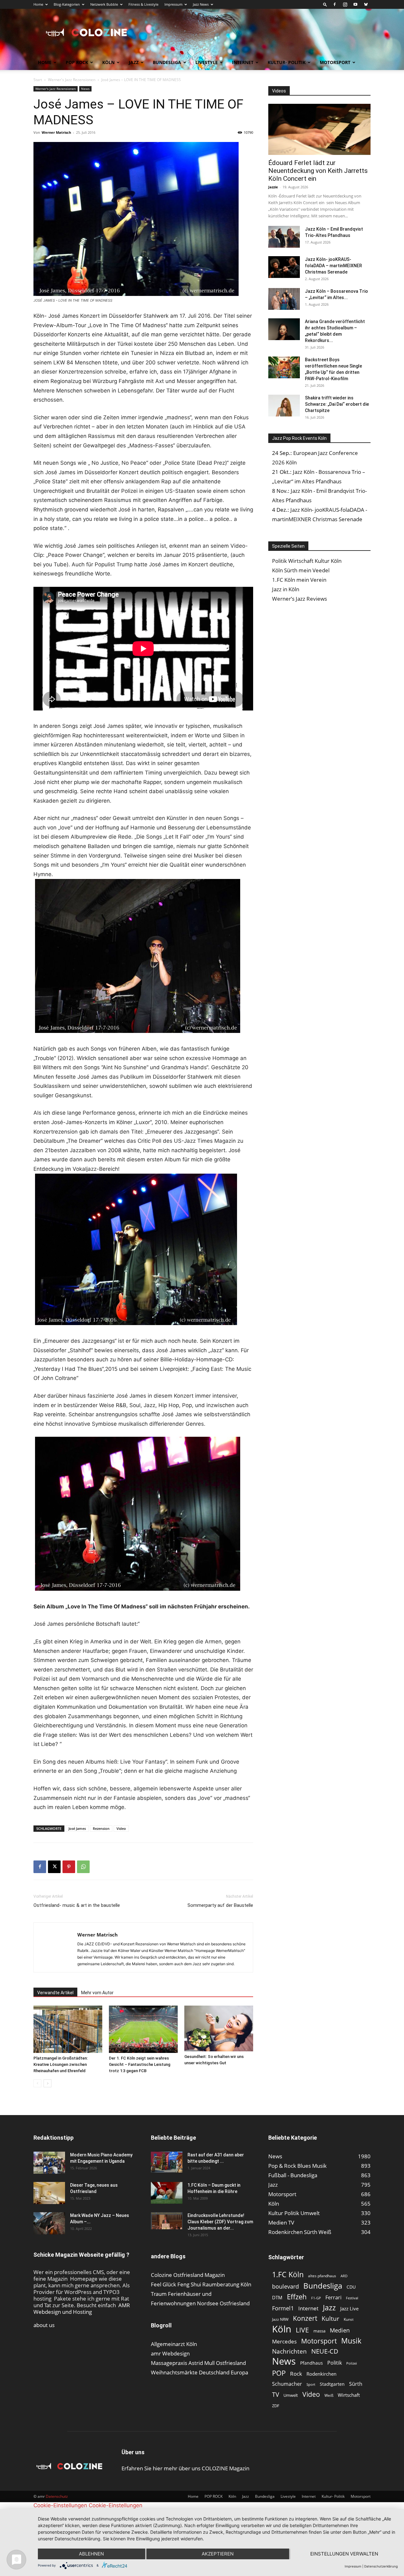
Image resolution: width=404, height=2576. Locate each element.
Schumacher (287, 2384)
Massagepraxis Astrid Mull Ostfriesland (198, 2363)
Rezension (101, 1828)
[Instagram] (345, 4)
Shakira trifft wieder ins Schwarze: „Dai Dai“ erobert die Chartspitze (337, 404)
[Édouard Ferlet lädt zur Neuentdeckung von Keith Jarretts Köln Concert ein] (319, 129)
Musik (351, 2341)
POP (279, 2373)
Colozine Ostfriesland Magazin (188, 2275)
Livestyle (207, 62)
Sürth (356, 2384)
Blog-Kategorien (67, 4)
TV (276, 2394)
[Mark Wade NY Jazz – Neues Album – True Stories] (49, 2223)
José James (77, 1828)
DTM (277, 2297)
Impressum (173, 4)
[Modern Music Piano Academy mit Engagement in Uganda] (49, 2163)
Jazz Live (349, 2308)
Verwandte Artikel (55, 1993)
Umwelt (291, 2395)
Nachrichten (289, 2351)
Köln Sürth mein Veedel (301, 570)
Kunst (349, 2319)
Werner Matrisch (56, 132)
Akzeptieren (218, 2554)
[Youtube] (355, 4)
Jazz (134, 62)
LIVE (302, 2330)
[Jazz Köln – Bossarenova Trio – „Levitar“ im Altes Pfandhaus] (284, 299)
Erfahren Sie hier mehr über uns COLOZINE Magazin (185, 2468)
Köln (108, 62)
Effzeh (297, 2297)
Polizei (352, 2363)
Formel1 (283, 2308)
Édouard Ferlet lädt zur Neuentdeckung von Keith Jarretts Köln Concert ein (318, 171)
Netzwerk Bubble (104, 4)
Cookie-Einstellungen (60, 2505)
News (85, 89)
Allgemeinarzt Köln (174, 2344)
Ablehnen (91, 2554)
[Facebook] (335, 4)
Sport (311, 2384)
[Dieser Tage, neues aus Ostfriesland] (49, 2193)
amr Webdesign (170, 2353)
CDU (351, 2287)
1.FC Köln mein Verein (299, 580)
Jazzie (273, 187)
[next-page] (48, 2083)
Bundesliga (167, 62)
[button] (325, 4)
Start (38, 80)
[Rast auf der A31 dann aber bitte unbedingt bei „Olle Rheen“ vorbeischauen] (167, 2162)
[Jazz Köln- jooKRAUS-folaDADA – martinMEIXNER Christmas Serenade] (284, 267)
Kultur (330, 2318)
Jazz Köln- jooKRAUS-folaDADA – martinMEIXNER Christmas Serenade (333, 266)
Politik (335, 2363)
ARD (344, 2276)
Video (121, 1828)
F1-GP (316, 2298)
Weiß (329, 2395)
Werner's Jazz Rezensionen (72, 80)
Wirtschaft (349, 2395)
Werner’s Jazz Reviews (300, 599)
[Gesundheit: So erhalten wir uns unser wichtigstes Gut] (219, 2028)
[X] (54, 1867)
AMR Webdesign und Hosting (82, 2308)
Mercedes (284, 2341)
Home (38, 4)
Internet (243, 62)
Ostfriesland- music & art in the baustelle (77, 1905)
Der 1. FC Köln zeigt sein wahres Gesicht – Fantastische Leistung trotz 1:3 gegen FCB (140, 2064)
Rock (296, 2374)
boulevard (285, 2287)
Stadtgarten (332, 2384)
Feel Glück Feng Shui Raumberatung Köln (201, 2284)
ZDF (276, 2406)
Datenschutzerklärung (381, 2566)
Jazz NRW (280, 2319)
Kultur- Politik (287, 62)
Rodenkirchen (321, 2374)
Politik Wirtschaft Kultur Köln (307, 561)
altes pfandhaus (322, 2276)
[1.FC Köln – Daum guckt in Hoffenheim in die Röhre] (167, 2193)
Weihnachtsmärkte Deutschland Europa (199, 2372)
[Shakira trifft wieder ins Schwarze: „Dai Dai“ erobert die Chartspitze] (284, 406)
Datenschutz (57, 2496)
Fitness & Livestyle (143, 4)
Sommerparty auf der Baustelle (220, 1905)
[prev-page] (37, 2083)
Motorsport (335, 62)
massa (319, 2331)
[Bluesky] (366, 4)
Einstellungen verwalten (344, 2554)
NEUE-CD (325, 2351)
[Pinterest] (69, 1867)
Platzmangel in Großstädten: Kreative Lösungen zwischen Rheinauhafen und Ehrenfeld (61, 2064)
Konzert (305, 2318)
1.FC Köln (288, 2275)
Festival (352, 2298)
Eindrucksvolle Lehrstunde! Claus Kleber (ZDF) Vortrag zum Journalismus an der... (220, 2222)
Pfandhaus (312, 2363)
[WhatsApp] (83, 1867)
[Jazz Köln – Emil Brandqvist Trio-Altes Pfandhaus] (284, 237)
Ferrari (333, 2298)
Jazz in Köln (286, 589)
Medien (340, 2330)
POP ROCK (77, 62)
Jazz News (201, 4)
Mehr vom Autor (97, 1993)
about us (44, 2325)
